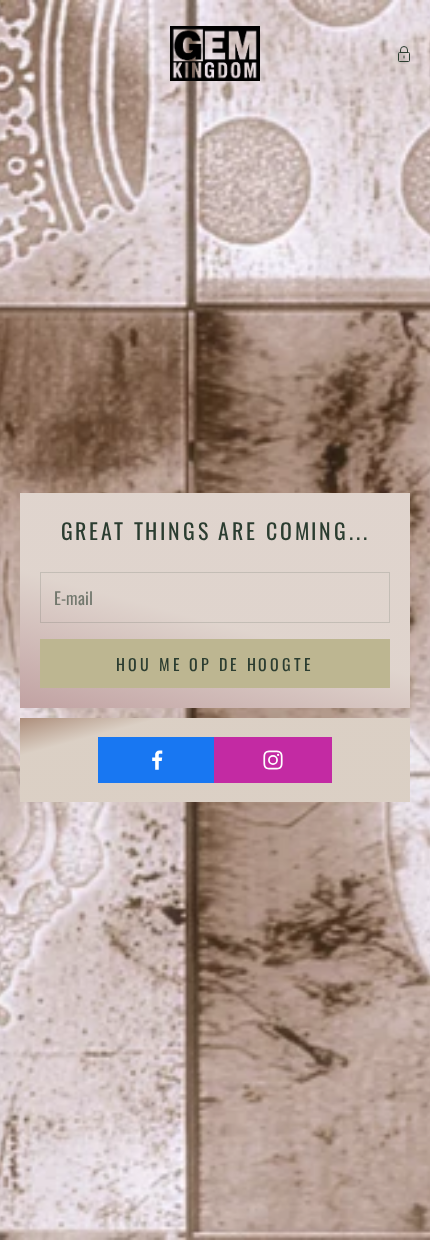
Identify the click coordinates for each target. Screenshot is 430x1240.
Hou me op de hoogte (215, 664)
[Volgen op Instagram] (272, 760)
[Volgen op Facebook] (156, 760)
